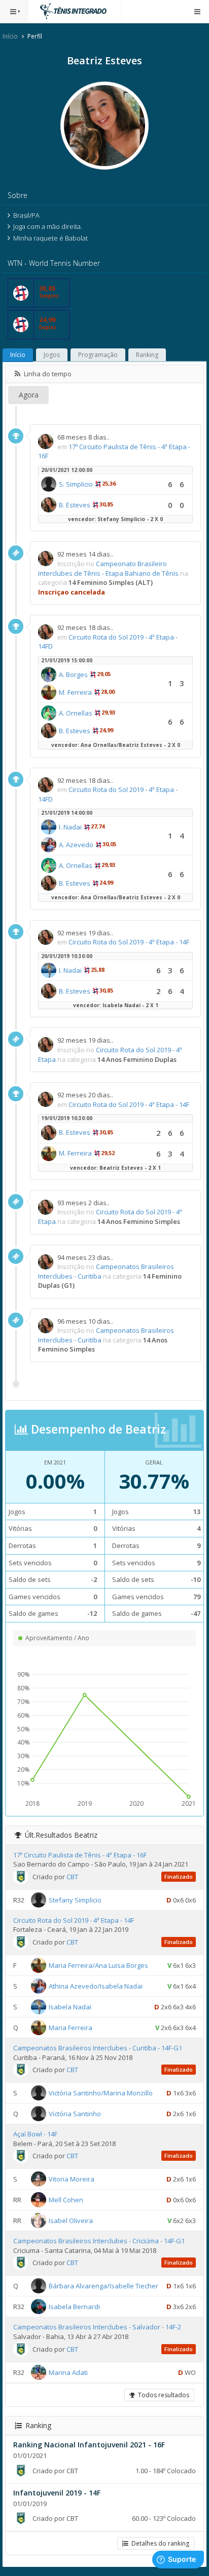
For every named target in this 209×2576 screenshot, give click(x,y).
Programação (98, 355)
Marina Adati (68, 2372)
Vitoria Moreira (72, 2179)
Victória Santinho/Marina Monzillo (101, 2093)
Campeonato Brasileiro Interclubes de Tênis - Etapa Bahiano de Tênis (108, 568)
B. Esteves (75, 505)
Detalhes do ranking (159, 2543)
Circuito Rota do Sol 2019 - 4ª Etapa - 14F (129, 942)
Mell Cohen (66, 2200)
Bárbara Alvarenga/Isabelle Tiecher (103, 2286)
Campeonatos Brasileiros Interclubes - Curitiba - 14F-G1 (98, 2048)
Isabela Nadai (70, 2007)
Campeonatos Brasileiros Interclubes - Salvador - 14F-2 (97, 2327)
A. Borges (73, 675)
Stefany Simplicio (75, 1900)
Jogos (52, 355)
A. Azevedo (76, 845)
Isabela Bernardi (74, 2307)
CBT (72, 1877)
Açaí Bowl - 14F (35, 2134)
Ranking (147, 355)
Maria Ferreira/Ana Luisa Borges (98, 1965)
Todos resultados (162, 2395)
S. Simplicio (76, 484)
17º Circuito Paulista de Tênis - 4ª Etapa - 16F (80, 1855)
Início (10, 36)
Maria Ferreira (71, 2028)
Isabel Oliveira (71, 2221)
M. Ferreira (75, 692)
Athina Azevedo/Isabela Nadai (96, 1986)
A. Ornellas (76, 713)
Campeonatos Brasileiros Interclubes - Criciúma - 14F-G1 (99, 2241)
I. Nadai (70, 827)
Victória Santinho (75, 2114)
